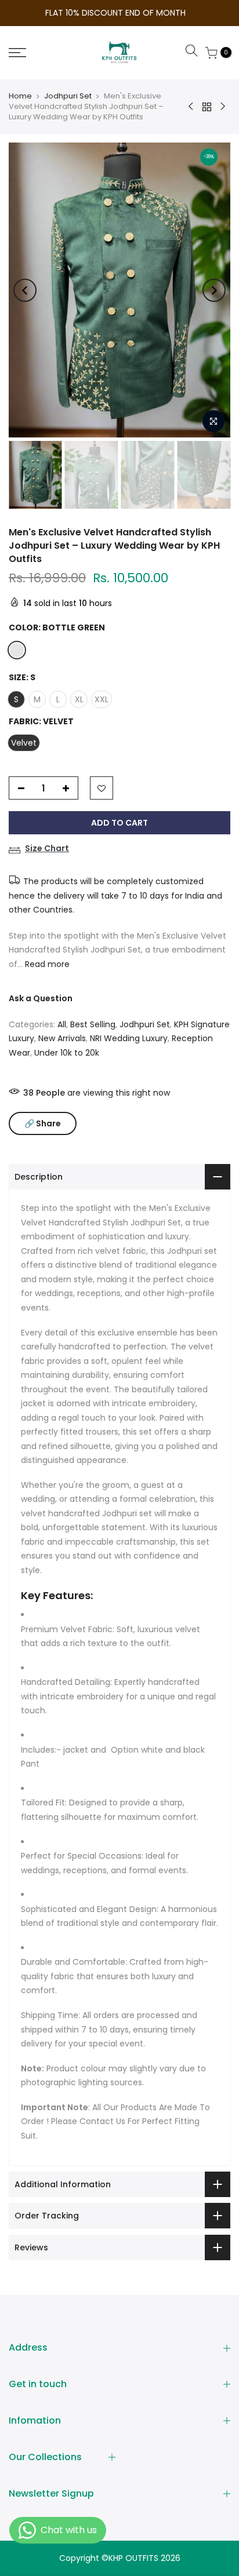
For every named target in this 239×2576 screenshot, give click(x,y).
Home (20, 96)
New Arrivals (62, 1038)
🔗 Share (43, 1123)
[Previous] (25, 290)
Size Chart (47, 848)
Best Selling (93, 1024)
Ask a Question (41, 998)
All (62, 1024)
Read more (46, 964)
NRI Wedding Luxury (129, 1038)
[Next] (214, 290)
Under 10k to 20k (67, 1053)
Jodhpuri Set (68, 96)
